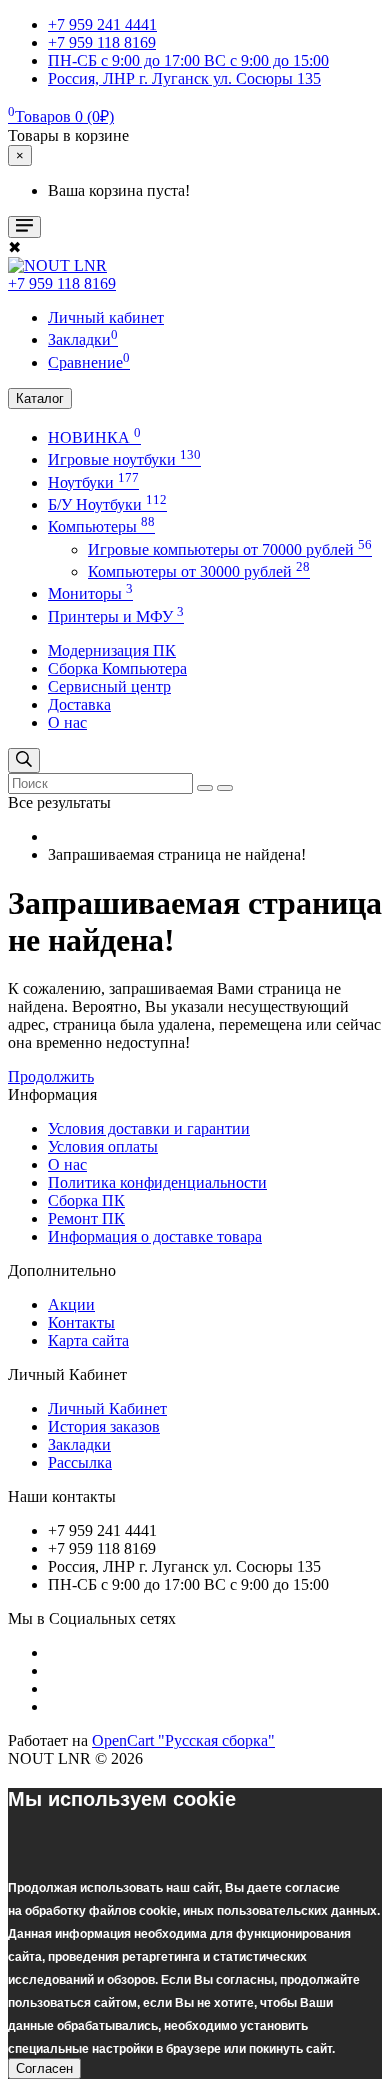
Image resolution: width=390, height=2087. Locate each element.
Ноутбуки (93, 482)
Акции (71, 1304)
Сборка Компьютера (117, 668)
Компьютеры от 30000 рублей (199, 571)
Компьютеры (101, 526)
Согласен (44, 2068)
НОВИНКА (94, 437)
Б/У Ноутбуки (107, 504)
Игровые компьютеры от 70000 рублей (230, 549)
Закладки (79, 1444)
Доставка (79, 704)
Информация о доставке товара (155, 1236)
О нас (67, 722)
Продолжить (51, 1076)
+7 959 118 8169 (62, 283)
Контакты (81, 1322)
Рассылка (80, 1462)
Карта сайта (88, 1340)
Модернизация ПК (112, 650)
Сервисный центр (109, 686)
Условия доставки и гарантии (149, 1128)
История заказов (104, 1426)
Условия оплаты (103, 1146)
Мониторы (90, 593)
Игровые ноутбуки (124, 459)
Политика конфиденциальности (157, 1182)
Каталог (40, 398)
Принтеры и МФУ (116, 616)
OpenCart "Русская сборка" (183, 1740)
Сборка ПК (86, 1200)
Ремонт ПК (86, 1218)
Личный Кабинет (107, 1408)
